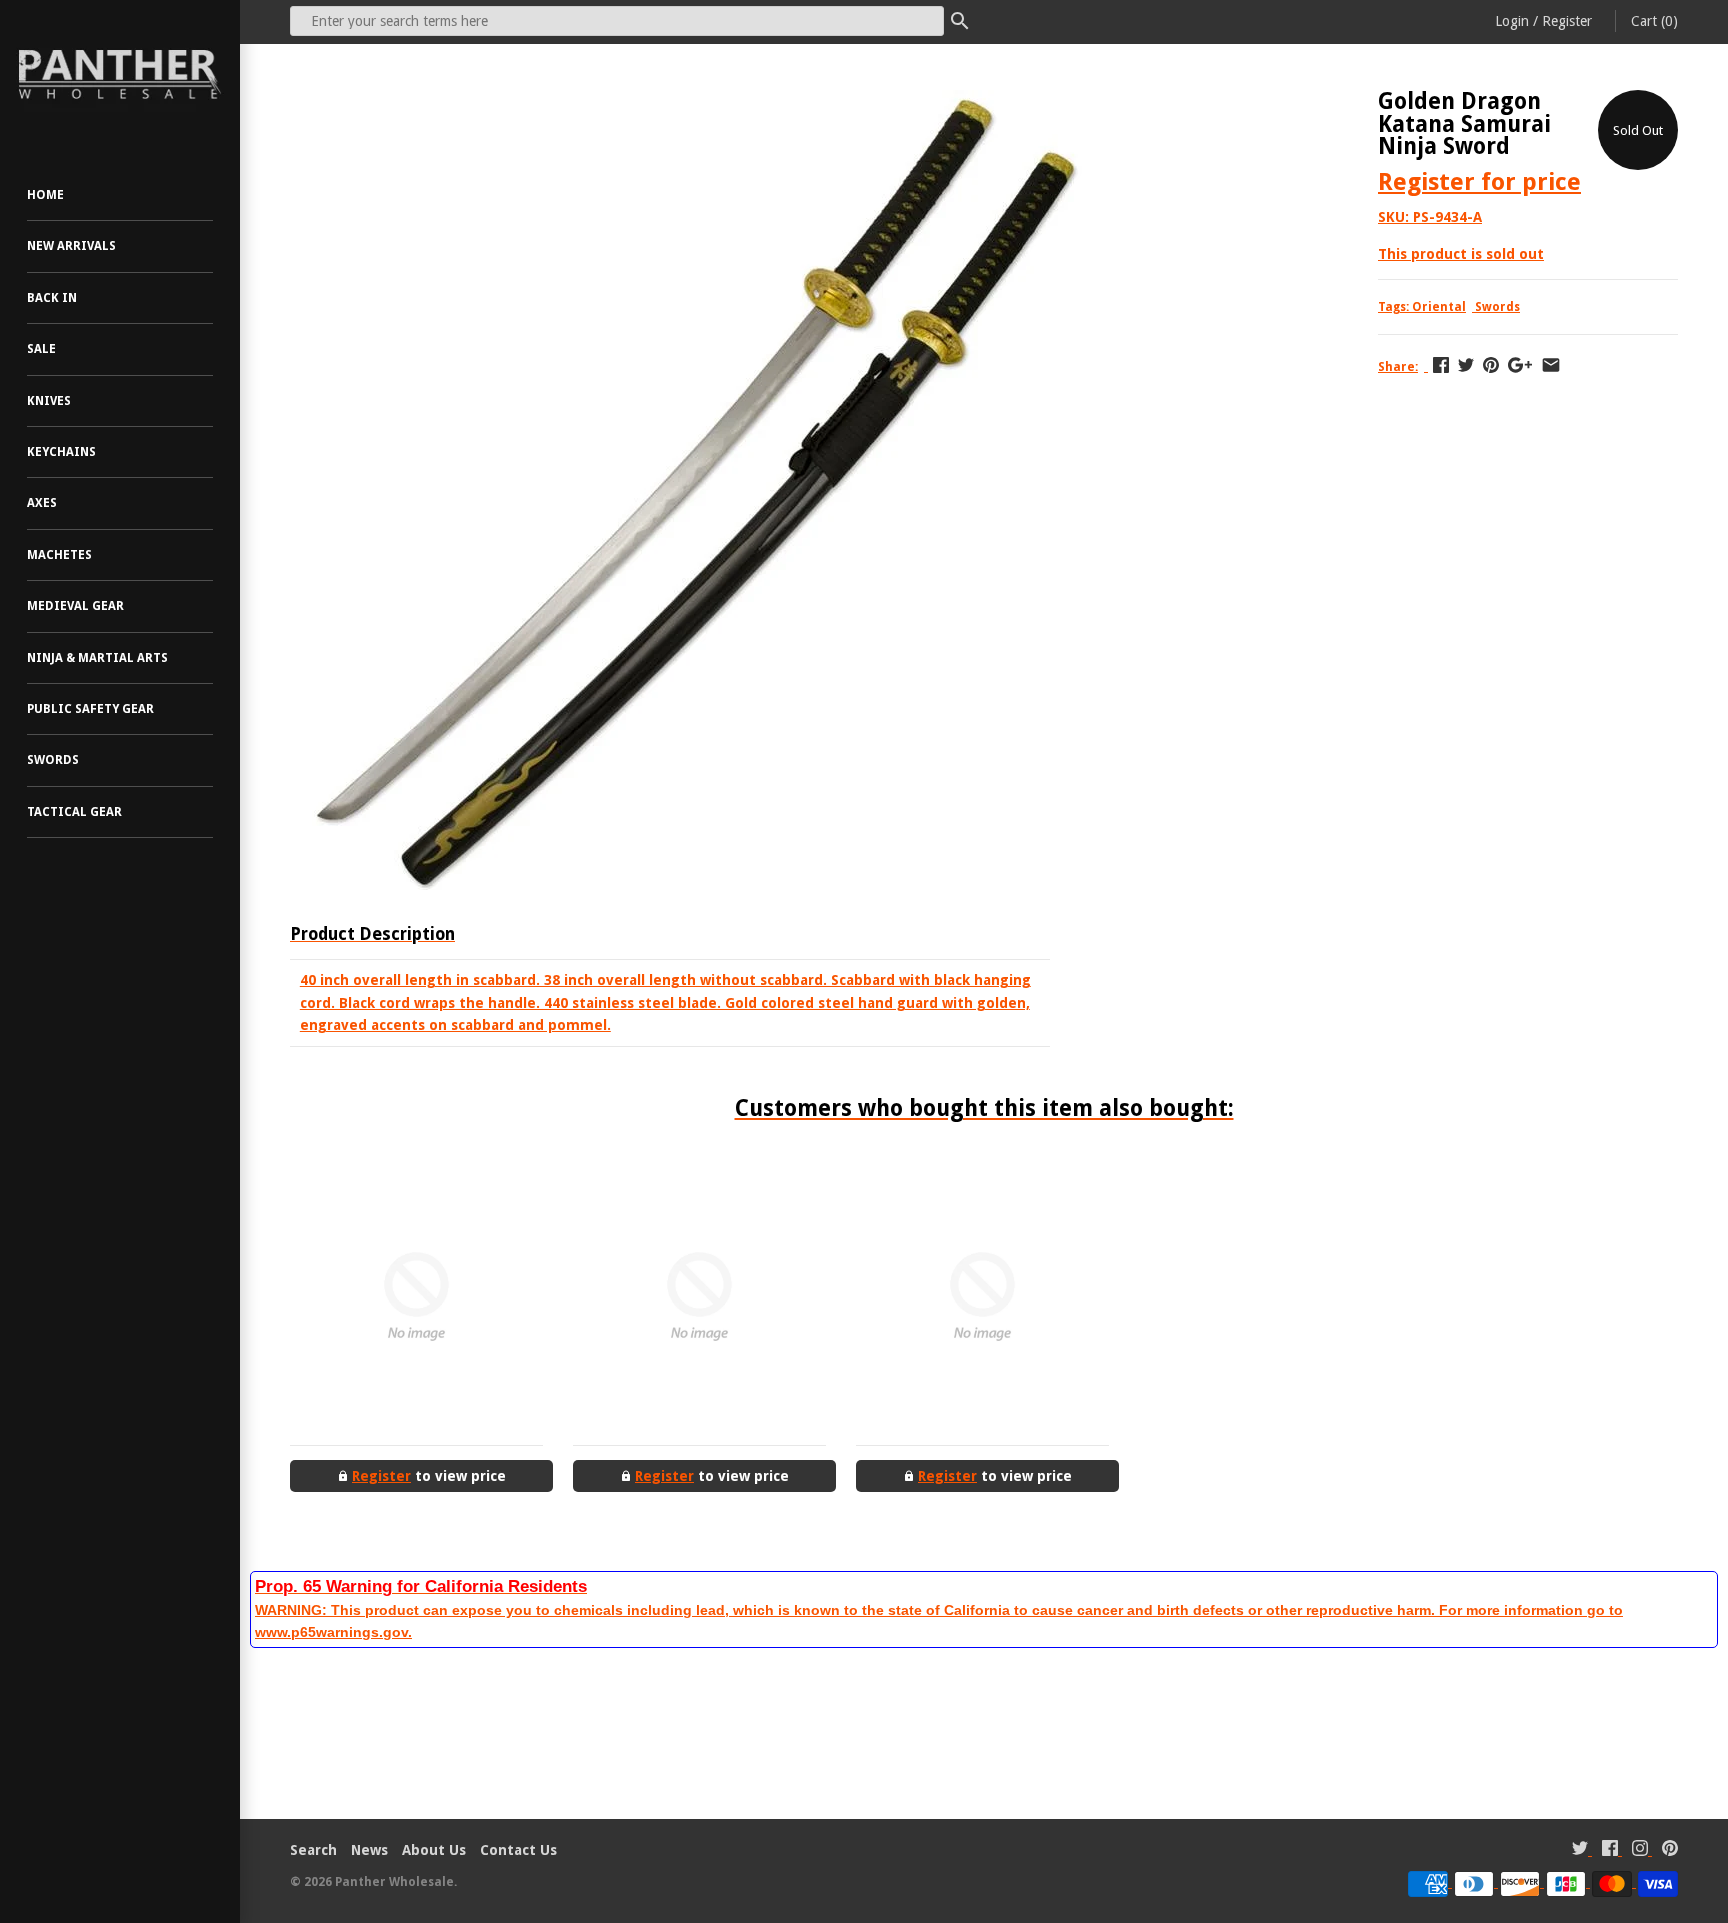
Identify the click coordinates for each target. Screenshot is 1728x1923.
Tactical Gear (74, 812)
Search (313, 1850)
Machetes (59, 555)
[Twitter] (1580, 1850)
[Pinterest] (1670, 1850)
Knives (49, 401)
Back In (52, 298)
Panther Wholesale (394, 1882)
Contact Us (518, 1850)
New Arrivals (71, 246)
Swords (53, 760)
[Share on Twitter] (1466, 365)
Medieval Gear (75, 606)
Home (45, 195)
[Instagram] (1640, 1850)
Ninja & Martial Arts (97, 658)
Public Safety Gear (90, 709)
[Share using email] (1551, 365)
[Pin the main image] (1491, 365)
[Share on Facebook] (1441, 365)
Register (1567, 21)
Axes (42, 503)
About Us (434, 1850)
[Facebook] (1610, 1850)
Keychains (61, 452)
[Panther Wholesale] (120, 75)
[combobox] (617, 21)
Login (1512, 21)
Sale (41, 349)
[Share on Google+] (1520, 365)
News (369, 1850)
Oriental (1439, 307)
